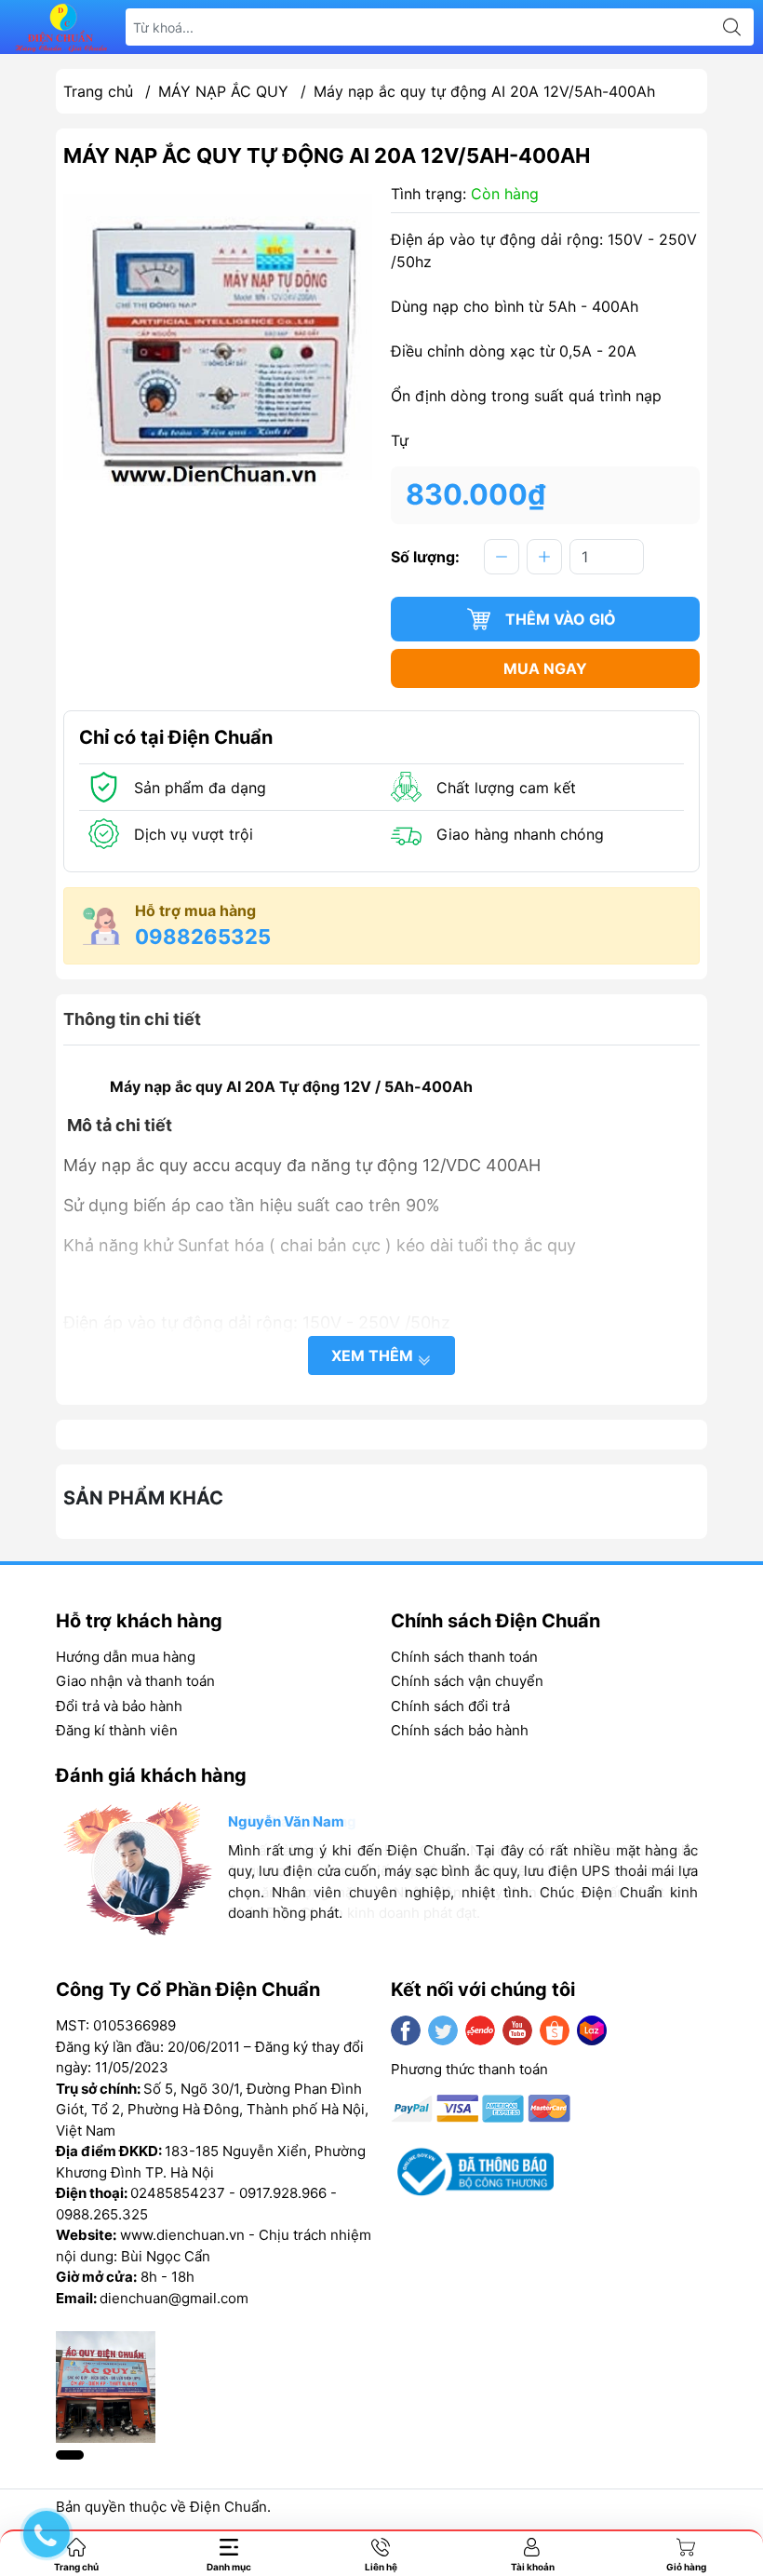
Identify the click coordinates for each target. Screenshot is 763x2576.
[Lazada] (592, 2030)
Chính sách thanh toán (464, 1657)
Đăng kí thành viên (117, 1730)
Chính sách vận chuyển (467, 1681)
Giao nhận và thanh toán (135, 1681)
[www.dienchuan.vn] (61, 27)
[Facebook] (406, 2030)
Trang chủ (98, 91)
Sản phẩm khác (143, 1498)
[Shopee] (555, 2030)
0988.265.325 (102, 2214)
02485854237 (178, 2193)
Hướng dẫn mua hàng (126, 1657)
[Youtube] (517, 2030)
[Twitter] (443, 2030)
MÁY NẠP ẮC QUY (223, 91)
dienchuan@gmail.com (174, 2298)
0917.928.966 (283, 2193)
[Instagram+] (480, 2030)
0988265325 (203, 937)
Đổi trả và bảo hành (119, 1706)
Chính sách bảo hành (460, 1730)
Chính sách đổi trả (450, 1706)
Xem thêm (374, 1355)
